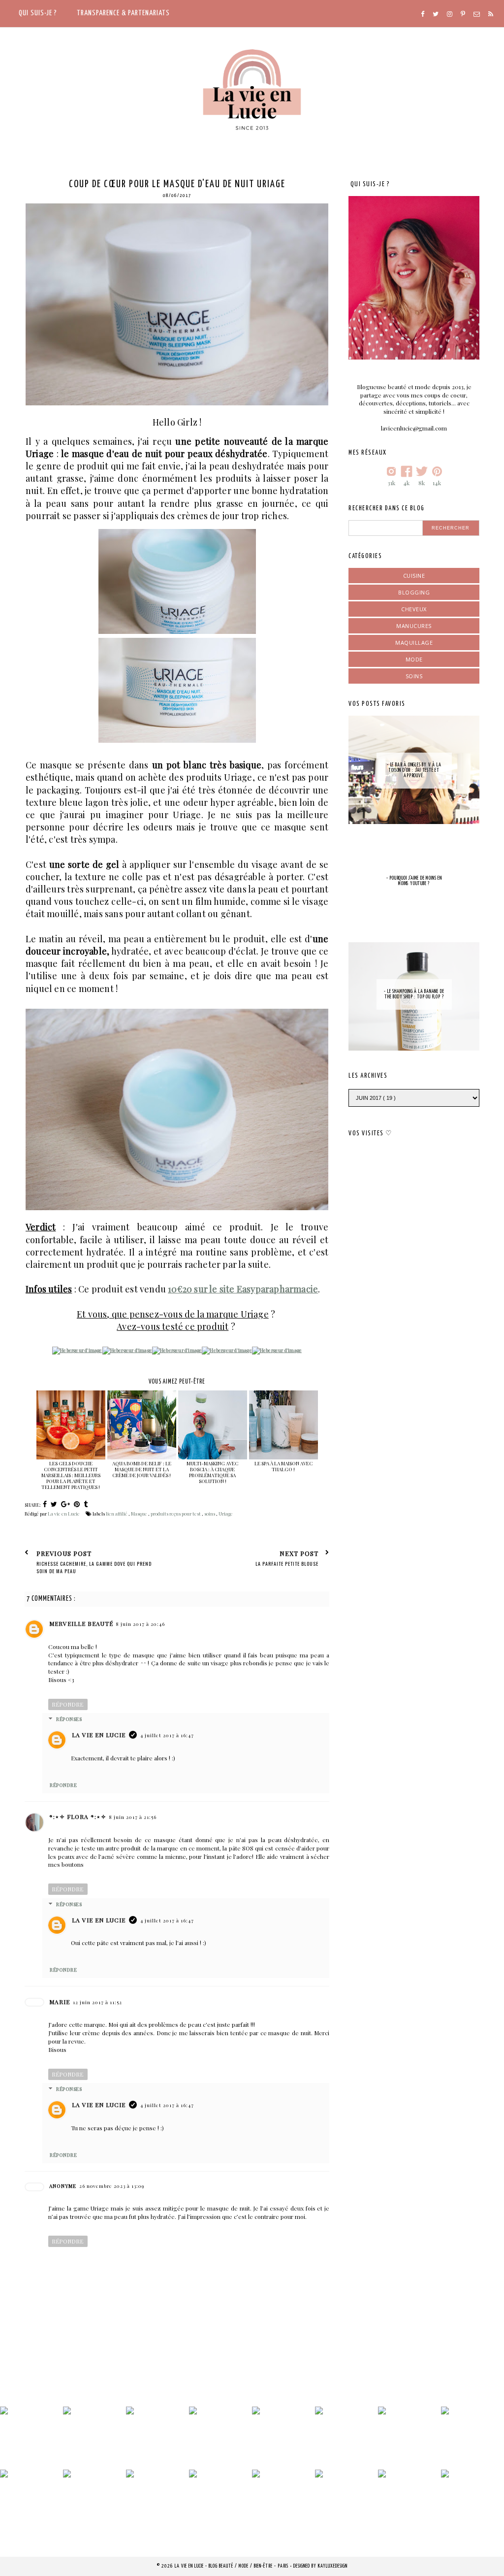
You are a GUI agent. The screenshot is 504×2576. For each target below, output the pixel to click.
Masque (140, 1514)
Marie (60, 2002)
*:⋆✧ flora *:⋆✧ (78, 1816)
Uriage (226, 1514)
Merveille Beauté (81, 1623)
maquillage (414, 643)
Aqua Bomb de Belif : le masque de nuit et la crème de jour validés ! (142, 1469)
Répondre (68, 1704)
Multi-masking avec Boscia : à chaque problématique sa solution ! (212, 1472)
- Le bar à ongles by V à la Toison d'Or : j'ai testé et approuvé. (414, 770)
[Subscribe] (491, 14)
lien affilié (117, 1514)
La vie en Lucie (99, 1735)
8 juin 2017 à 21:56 (133, 1817)
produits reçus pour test (176, 1514)
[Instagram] (450, 14)
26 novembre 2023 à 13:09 (112, 2186)
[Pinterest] (463, 14)
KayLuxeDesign (333, 2566)
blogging (414, 592)
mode (414, 659)
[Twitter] (436, 14)
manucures (414, 626)
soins (210, 1514)
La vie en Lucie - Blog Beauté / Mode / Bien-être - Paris (232, 2566)
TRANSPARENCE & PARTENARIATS (123, 13)
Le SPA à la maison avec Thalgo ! (283, 1466)
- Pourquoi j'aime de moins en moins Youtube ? (414, 881)
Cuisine (414, 576)
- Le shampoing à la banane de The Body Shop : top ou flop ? (414, 994)
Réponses (69, 1719)
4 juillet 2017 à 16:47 (167, 1735)
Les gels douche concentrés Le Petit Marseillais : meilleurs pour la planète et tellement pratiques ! (71, 1475)
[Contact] (477, 14)
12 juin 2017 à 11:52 (97, 2002)
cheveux (414, 609)
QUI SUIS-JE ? (38, 13)
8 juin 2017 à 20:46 (141, 1624)
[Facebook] (423, 14)
